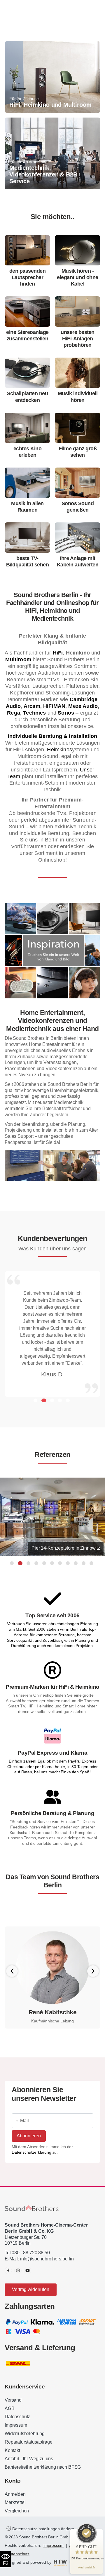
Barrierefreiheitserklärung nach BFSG (43, 2467)
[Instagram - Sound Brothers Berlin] (18, 2270)
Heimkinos (59, 750)
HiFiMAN (54, 706)
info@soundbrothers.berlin (47, 2259)
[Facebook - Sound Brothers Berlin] (8, 2270)
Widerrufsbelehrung (25, 2434)
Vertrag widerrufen (30, 2289)
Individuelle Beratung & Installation (53, 736)
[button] (35, 1400)
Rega (14, 713)
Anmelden (15, 2494)
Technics (34, 713)
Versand (13, 2400)
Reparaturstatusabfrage (28, 2442)
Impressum (16, 2425)
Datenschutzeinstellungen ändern (43, 2529)
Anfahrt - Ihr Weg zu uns (29, 2459)
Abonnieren (29, 2136)
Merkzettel (15, 2502)
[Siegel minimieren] (96, 2532)
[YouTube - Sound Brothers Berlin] (28, 2270)
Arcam (32, 706)
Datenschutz (17, 2417)
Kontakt (12, 2450)
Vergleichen (17, 2511)
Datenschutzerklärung (32, 2152)
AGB (10, 2408)
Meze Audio (83, 706)
